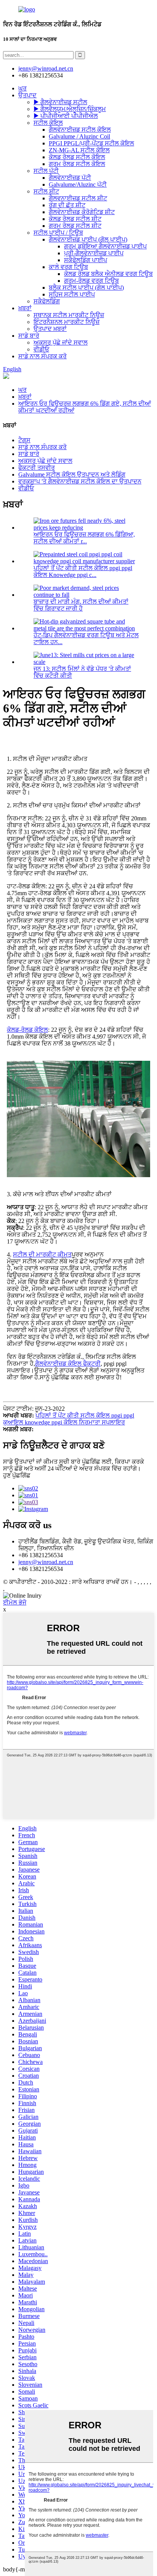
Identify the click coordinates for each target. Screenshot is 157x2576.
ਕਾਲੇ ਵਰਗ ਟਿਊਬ (68, 267)
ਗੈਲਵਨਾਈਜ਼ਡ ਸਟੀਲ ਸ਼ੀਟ (78, 198)
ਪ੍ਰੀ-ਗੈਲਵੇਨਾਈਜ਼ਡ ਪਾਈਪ (94, 253)
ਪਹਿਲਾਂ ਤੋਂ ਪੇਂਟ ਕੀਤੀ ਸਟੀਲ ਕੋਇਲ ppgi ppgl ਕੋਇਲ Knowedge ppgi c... (83, 571)
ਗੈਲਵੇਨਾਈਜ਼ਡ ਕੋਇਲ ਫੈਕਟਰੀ (68, 1364)
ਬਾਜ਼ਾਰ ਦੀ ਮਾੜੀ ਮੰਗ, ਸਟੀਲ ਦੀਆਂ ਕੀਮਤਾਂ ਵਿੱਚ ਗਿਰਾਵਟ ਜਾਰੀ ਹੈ (81, 605)
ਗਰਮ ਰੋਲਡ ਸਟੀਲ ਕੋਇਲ (77, 164)
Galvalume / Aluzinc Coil (79, 136)
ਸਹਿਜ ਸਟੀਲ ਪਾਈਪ (72, 294)
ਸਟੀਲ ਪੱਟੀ (46, 171)
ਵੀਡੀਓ (41, 349)
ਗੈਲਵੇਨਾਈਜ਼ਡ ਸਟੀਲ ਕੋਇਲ (80, 130)
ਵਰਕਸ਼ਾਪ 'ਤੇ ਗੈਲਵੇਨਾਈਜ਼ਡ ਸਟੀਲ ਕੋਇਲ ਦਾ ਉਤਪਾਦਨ (80, 481)
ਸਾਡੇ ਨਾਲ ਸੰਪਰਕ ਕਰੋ (42, 356)
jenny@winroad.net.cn (46, 1562)
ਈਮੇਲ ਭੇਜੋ (15, 1602)
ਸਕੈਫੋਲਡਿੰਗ (47, 301)
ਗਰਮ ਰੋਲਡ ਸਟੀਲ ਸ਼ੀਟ (75, 226)
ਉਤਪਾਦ (27, 95)
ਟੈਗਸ (24, 440)
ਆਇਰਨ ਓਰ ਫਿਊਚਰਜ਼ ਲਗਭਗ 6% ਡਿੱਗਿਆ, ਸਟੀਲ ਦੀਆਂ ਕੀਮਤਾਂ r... (84, 538)
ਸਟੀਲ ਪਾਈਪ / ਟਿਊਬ (58, 233)
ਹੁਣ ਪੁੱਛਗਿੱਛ (17, 1475)
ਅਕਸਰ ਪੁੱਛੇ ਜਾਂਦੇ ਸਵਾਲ (61, 342)
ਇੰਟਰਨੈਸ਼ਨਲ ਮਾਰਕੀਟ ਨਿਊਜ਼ (66, 322)
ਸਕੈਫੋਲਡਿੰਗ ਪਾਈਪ (86, 260)
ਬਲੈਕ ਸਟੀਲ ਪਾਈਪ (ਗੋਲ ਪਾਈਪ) (86, 288)
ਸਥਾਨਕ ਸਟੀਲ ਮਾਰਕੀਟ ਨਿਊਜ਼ (69, 315)
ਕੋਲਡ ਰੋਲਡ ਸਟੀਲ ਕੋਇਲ (77, 157)
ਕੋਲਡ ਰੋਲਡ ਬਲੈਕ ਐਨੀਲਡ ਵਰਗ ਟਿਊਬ (108, 274)
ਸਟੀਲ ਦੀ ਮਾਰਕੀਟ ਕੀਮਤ (42, 1254)
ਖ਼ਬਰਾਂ (25, 308)
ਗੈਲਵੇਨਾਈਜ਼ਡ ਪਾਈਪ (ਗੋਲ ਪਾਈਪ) (88, 239)
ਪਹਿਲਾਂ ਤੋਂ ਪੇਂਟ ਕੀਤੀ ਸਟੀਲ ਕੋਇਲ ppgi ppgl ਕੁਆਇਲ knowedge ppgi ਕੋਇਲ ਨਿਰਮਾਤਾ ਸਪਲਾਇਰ (69, 1419)
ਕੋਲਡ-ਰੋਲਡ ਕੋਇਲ (27, 1030)
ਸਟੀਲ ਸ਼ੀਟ (46, 191)
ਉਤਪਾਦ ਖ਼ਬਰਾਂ (50, 329)
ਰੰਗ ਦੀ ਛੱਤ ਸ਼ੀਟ (67, 205)
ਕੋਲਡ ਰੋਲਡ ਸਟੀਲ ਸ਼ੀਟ (75, 219)
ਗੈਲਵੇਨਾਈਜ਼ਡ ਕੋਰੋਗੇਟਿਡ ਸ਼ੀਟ (82, 212)
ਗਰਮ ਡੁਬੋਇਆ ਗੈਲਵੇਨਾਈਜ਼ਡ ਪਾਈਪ (105, 246)
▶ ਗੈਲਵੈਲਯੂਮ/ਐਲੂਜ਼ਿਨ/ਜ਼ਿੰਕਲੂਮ (70, 109)
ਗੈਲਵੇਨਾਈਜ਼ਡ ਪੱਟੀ (70, 178)
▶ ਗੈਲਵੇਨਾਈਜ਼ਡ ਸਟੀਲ (60, 102)
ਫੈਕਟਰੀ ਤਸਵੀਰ (37, 468)
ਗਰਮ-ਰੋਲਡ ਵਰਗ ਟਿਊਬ (91, 281)
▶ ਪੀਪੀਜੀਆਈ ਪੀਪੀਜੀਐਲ (66, 116)
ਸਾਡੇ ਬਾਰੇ (29, 336)
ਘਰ (22, 88)
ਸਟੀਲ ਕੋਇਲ (48, 123)
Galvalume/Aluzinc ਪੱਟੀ (78, 184)
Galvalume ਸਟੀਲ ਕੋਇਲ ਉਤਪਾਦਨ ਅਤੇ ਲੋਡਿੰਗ (72, 474)
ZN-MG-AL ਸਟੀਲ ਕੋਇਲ (79, 150)
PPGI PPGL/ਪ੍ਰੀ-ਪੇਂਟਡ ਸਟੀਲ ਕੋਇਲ (91, 143)
